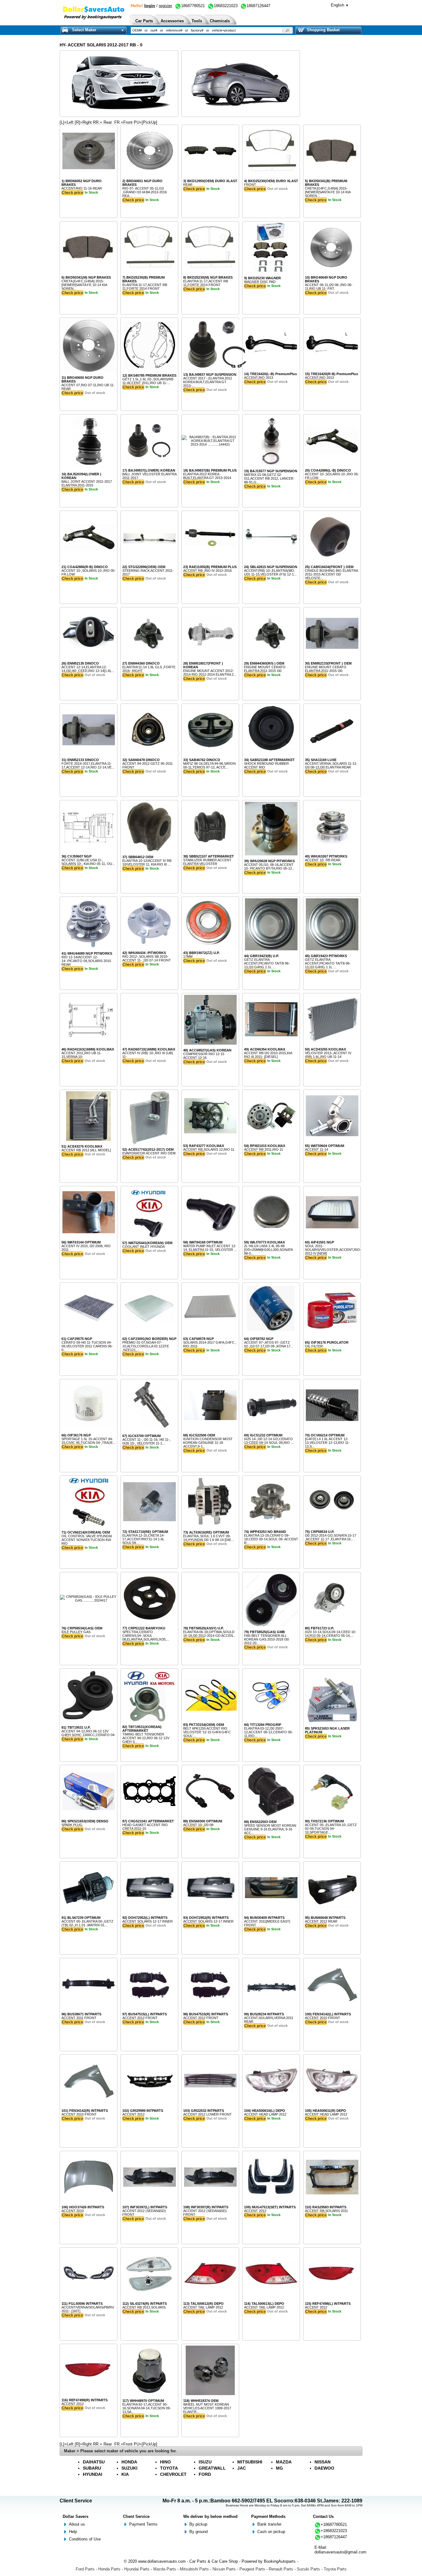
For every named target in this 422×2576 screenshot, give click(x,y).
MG (279, 2468)
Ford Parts (85, 2569)
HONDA (129, 2462)
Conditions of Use (85, 2539)
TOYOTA (169, 2468)
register (165, 6)
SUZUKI (129, 2468)
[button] (287, 30)
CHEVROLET (173, 2474)
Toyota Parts (335, 2569)
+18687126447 (334, 2537)
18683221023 (226, 6)
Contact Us (323, 2516)
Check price (72, 193)
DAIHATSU (94, 2462)
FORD (205, 2474)
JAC (242, 2468)
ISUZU (205, 2462)
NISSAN (323, 2462)
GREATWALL (212, 2468)
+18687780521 (334, 2525)
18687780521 (193, 6)
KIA (125, 2474)
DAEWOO (324, 2468)
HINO (165, 2462)
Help (73, 2532)
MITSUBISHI (250, 2462)
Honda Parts (109, 2569)
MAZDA (284, 2462)
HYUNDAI (93, 2474)
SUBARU (92, 2468)
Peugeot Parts (252, 2569)
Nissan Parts (224, 2569)
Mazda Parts (165, 2569)
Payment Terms (143, 2524)
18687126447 (258, 6)
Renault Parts (281, 2569)
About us (77, 2524)
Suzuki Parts (308, 2569)
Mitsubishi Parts (194, 2569)
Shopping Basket (323, 30)
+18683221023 (334, 2531)
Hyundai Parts (137, 2569)
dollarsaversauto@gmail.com (340, 2552)
